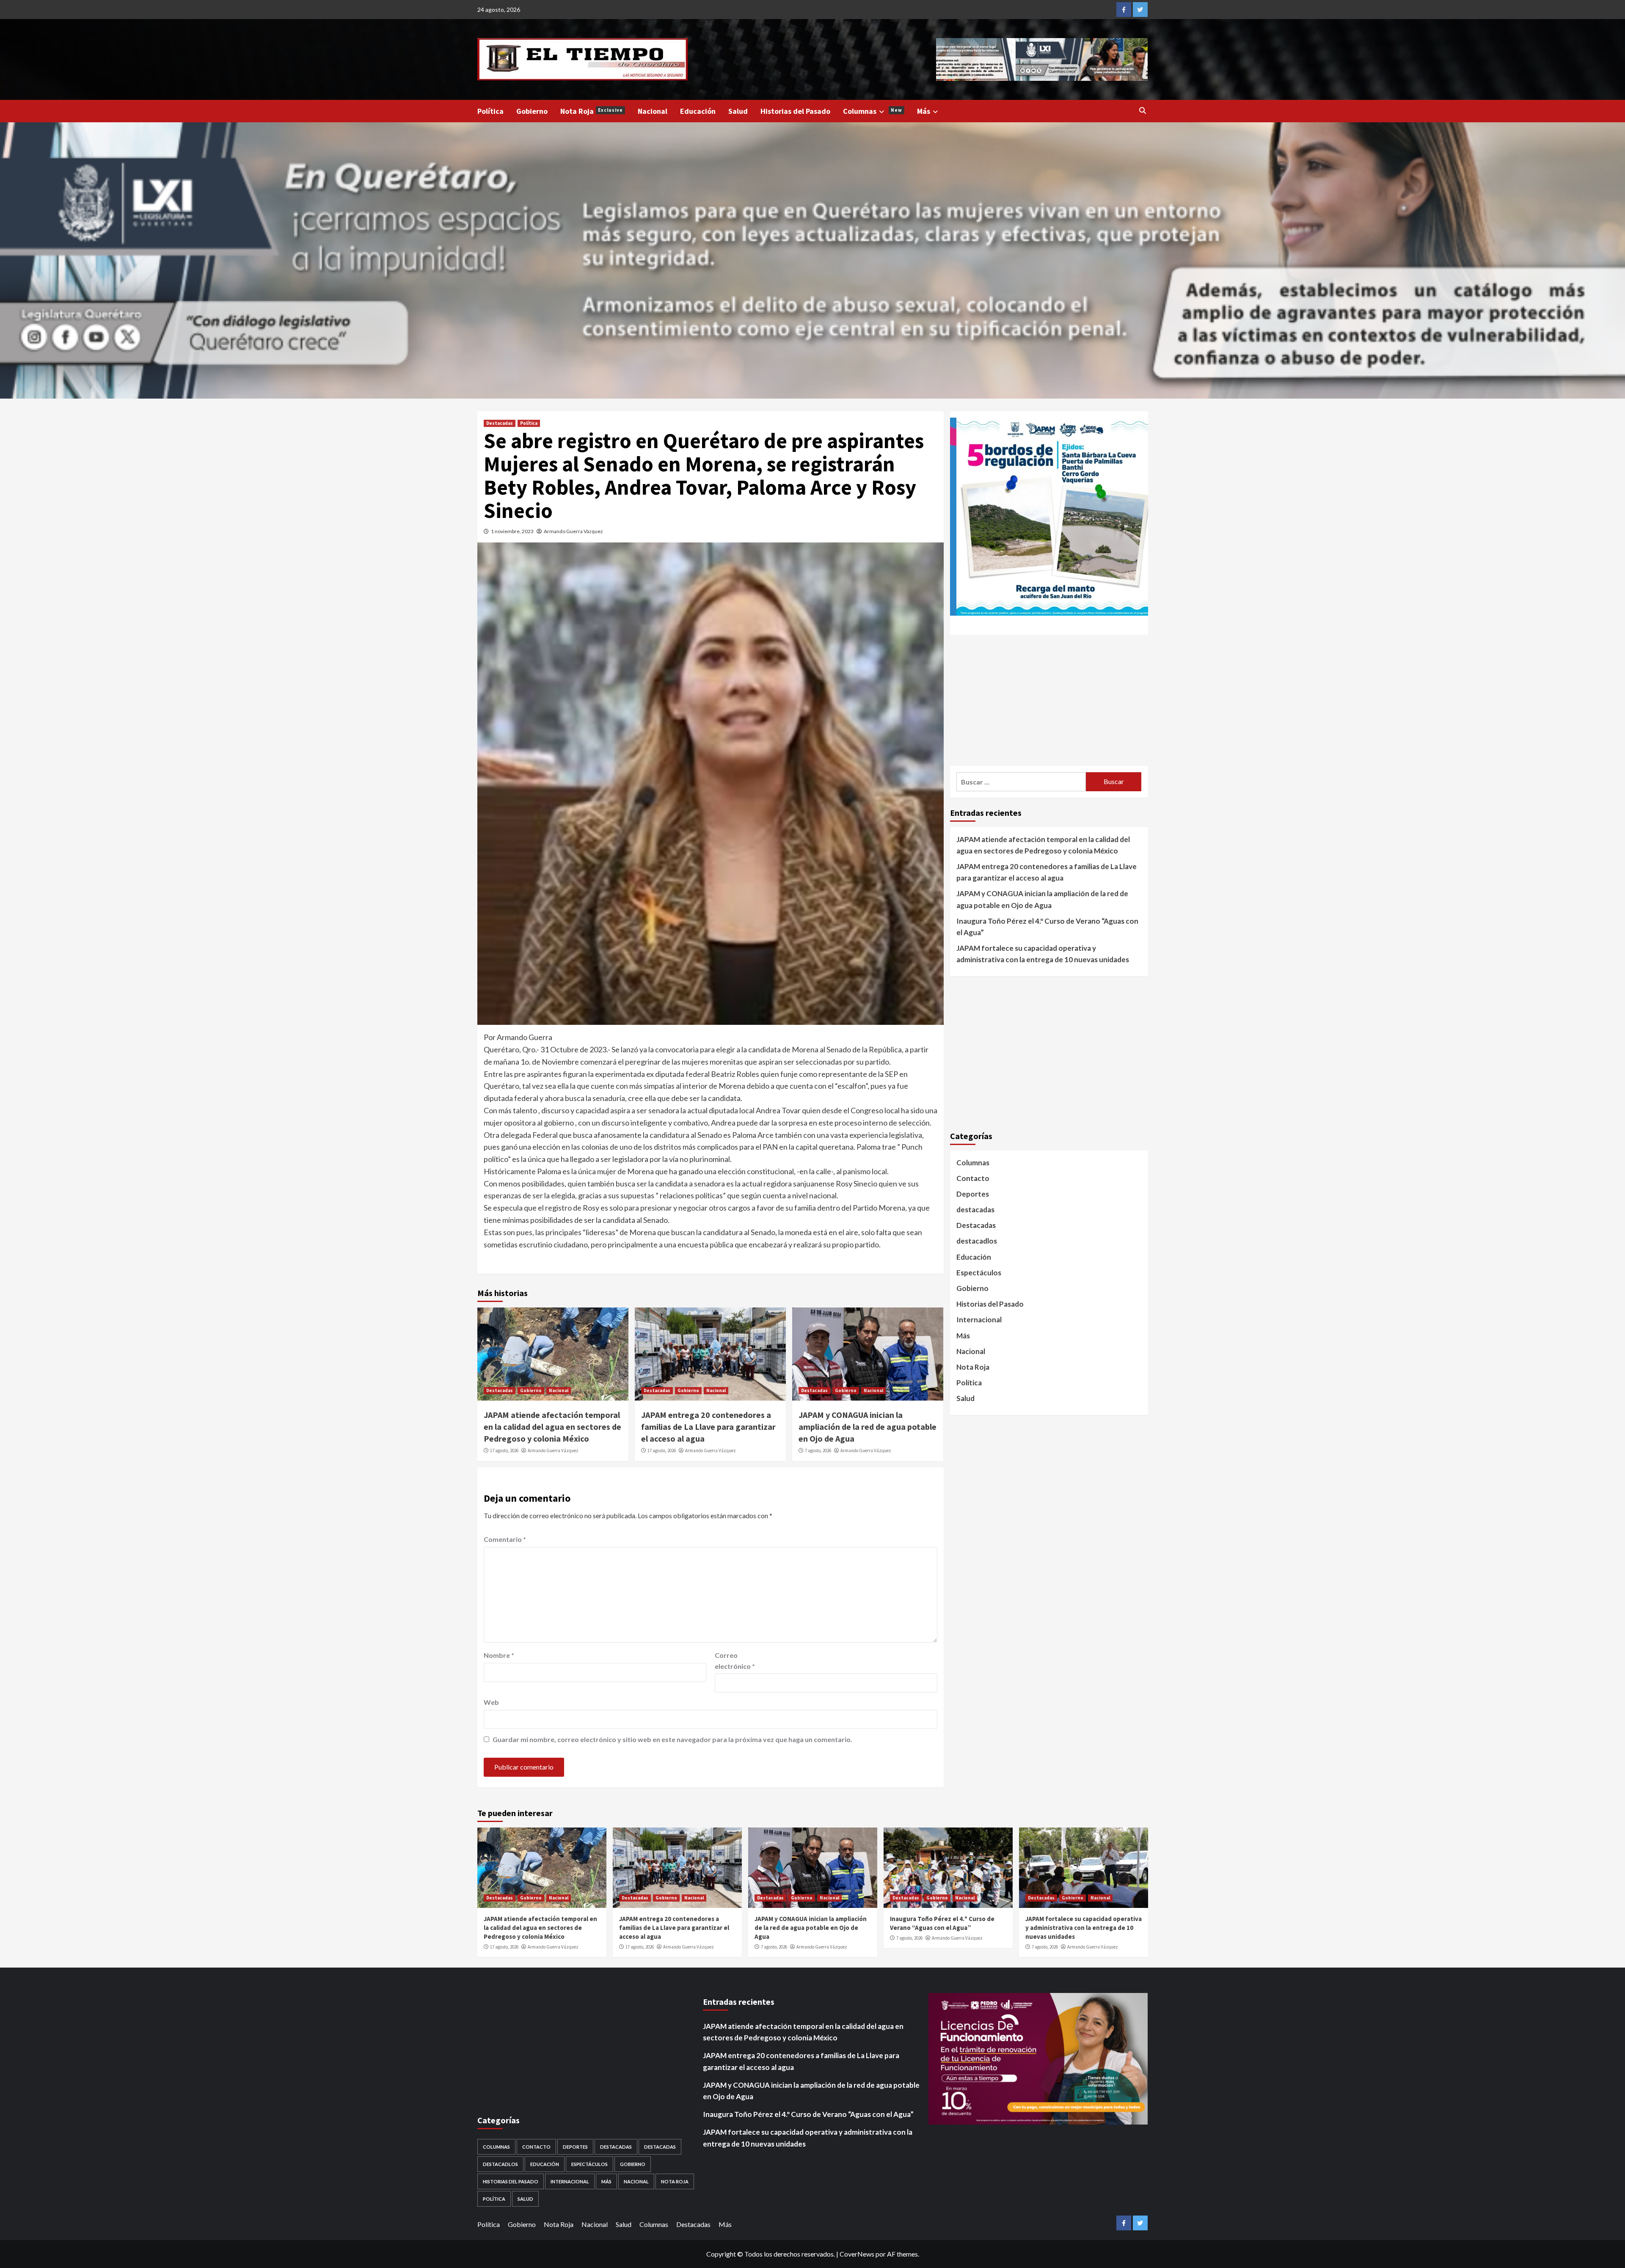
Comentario (505, 1539)
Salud (738, 111)
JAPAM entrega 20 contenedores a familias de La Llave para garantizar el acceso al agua (708, 1427)
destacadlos (977, 1241)
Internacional (979, 1320)
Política (490, 111)
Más (924, 111)
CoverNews (857, 2254)
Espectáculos (979, 1273)
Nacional (653, 111)
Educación (698, 111)
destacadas (975, 1210)
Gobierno (532, 111)
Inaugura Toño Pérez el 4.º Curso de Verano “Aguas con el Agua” (1047, 927)
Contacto (973, 1178)
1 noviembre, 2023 (512, 531)
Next (1162, 57)
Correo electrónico (735, 1661)
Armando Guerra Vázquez (573, 531)
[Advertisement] (1049, 700)
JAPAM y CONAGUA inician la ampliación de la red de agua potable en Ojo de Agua (868, 1427)
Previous (921, 55)
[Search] (1143, 110)
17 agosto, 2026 (504, 1451)
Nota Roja (592, 111)
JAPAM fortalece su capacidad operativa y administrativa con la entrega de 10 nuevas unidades (1043, 954)
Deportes (973, 1194)
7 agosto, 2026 (818, 1451)
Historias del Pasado (795, 111)
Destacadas (500, 423)
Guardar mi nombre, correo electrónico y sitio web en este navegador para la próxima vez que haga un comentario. (672, 1739)
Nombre (499, 1655)
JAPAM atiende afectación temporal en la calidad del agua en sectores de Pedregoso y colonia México (552, 1427)
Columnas (873, 111)
